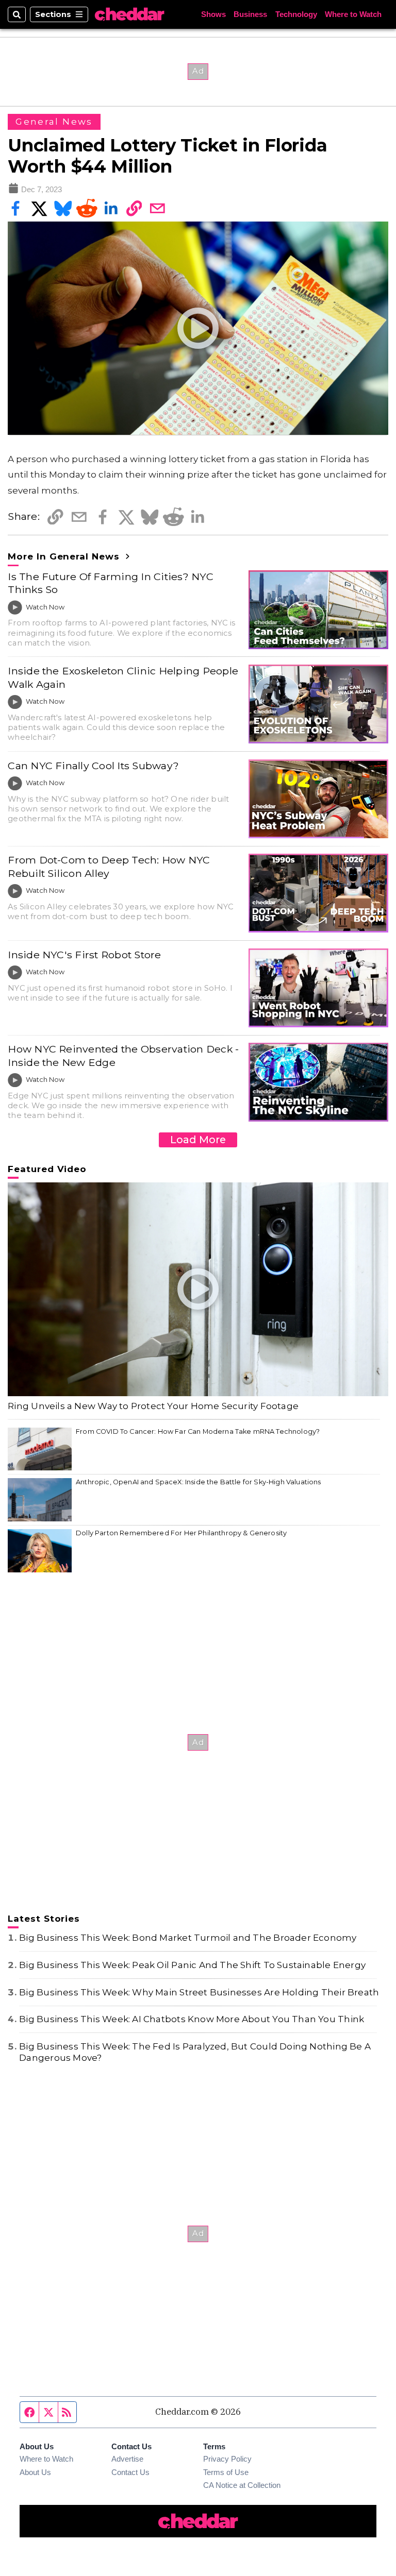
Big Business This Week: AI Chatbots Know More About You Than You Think (192, 2019)
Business (250, 15)
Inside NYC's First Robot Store (84, 955)
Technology (296, 15)
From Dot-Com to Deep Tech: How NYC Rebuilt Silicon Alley (109, 866)
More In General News (65, 556)
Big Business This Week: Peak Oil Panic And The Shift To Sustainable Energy (192, 1965)
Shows (213, 15)
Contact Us (130, 2472)
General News (54, 122)
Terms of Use (226, 2472)
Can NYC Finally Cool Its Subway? (93, 766)
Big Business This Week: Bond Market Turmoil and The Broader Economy (188, 1938)
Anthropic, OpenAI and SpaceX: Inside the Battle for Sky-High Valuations (198, 1482)
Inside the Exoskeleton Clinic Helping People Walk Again (123, 677)
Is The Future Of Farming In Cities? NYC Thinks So (111, 583)
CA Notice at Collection (242, 2485)
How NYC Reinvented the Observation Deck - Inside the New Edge (123, 1055)
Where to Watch (353, 15)
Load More (198, 1140)
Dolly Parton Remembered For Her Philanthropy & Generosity (181, 1533)
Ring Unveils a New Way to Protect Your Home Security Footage (153, 1406)
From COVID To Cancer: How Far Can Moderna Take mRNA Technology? (198, 1431)
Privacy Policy (227, 2459)
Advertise (127, 2459)
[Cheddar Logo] (129, 14)
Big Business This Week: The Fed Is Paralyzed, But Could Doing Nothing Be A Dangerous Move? (195, 2052)
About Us (35, 2472)
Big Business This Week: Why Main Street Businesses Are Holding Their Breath (199, 1992)
